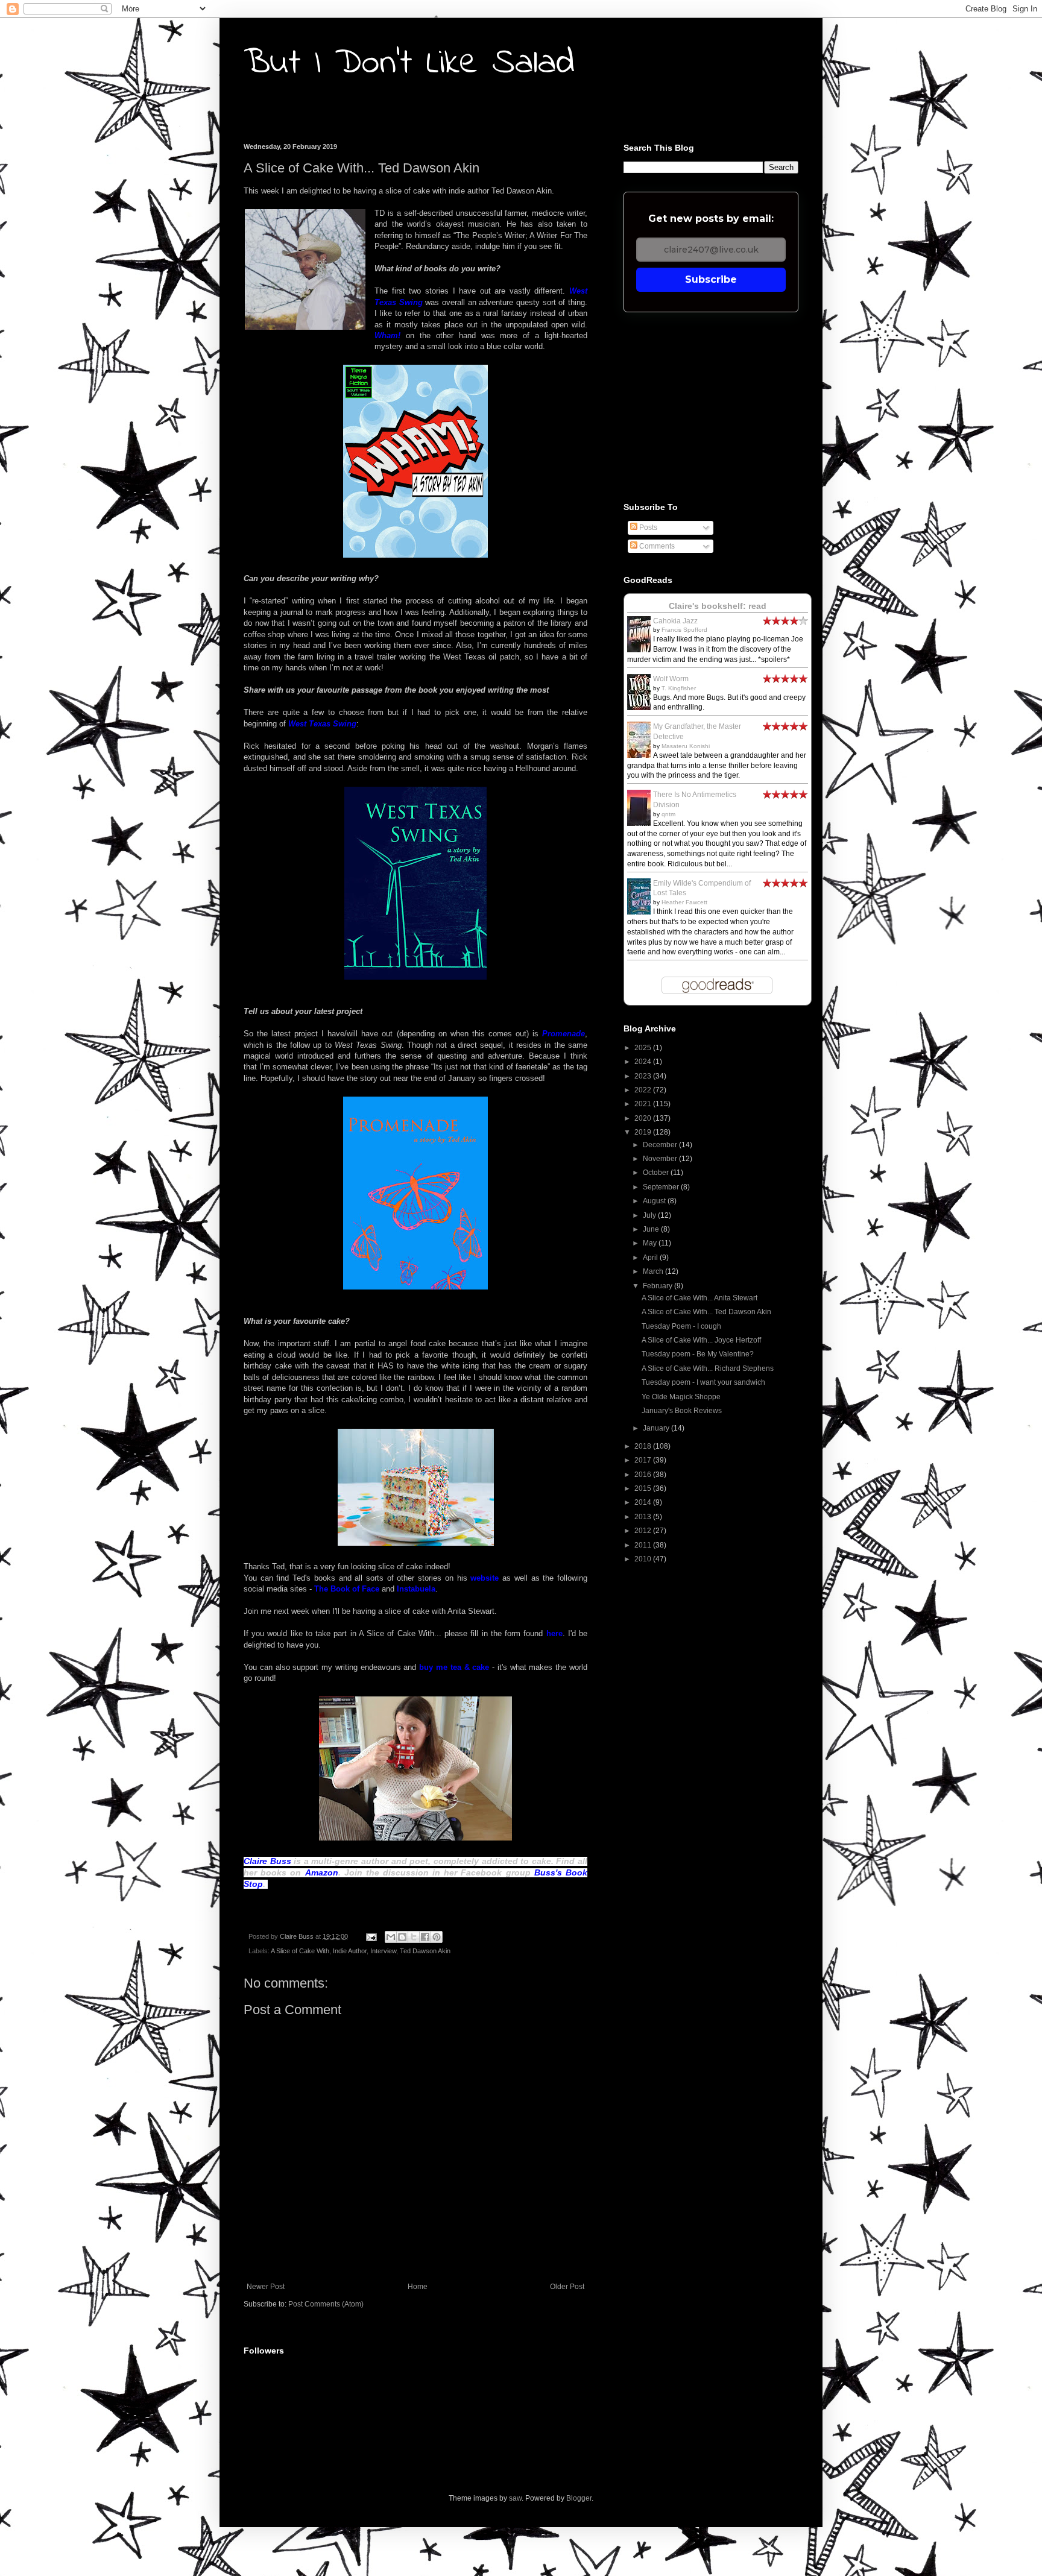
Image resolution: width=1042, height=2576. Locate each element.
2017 (644, 1460)
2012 (644, 1531)
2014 (644, 1502)
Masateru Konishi (686, 746)
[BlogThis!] (402, 1937)
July (650, 1215)
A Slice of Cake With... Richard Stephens (708, 1368)
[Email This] (391, 1937)
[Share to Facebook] (425, 1937)
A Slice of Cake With (300, 1951)
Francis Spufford (684, 630)
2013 (644, 1517)
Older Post (567, 2287)
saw (515, 2498)
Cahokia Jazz (675, 621)
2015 (644, 1488)
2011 (644, 1545)
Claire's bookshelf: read (718, 606)
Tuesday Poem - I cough (681, 1326)
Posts (647, 527)
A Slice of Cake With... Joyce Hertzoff (701, 1340)
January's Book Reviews (682, 1411)
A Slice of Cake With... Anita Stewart (699, 1298)
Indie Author (350, 1951)
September (662, 1187)
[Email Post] (371, 1936)
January (657, 1428)
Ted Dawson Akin (425, 1951)
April (651, 1258)
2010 (644, 1559)
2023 (644, 1076)
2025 (644, 1048)
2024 (644, 1062)
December (661, 1145)
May (651, 1243)
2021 (644, 1104)
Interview (383, 1951)
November (661, 1159)
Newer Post (266, 2287)
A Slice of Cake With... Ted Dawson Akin (706, 1312)
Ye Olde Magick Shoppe (681, 1397)
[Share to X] (414, 1937)
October (657, 1173)
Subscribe (711, 279)
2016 (644, 1475)
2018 (644, 1446)
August (655, 1201)
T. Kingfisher (679, 688)
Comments (656, 546)
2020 (644, 1118)
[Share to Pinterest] (437, 1937)
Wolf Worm (671, 679)
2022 (644, 1090)
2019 (644, 1132)
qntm (668, 814)
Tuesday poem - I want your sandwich (703, 1382)
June (652, 1229)
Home (418, 2287)
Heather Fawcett (684, 902)
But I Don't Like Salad (409, 64)
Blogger (579, 2498)
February (658, 1286)
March (654, 1271)
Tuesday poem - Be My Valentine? (698, 1354)
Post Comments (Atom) (326, 2304)
